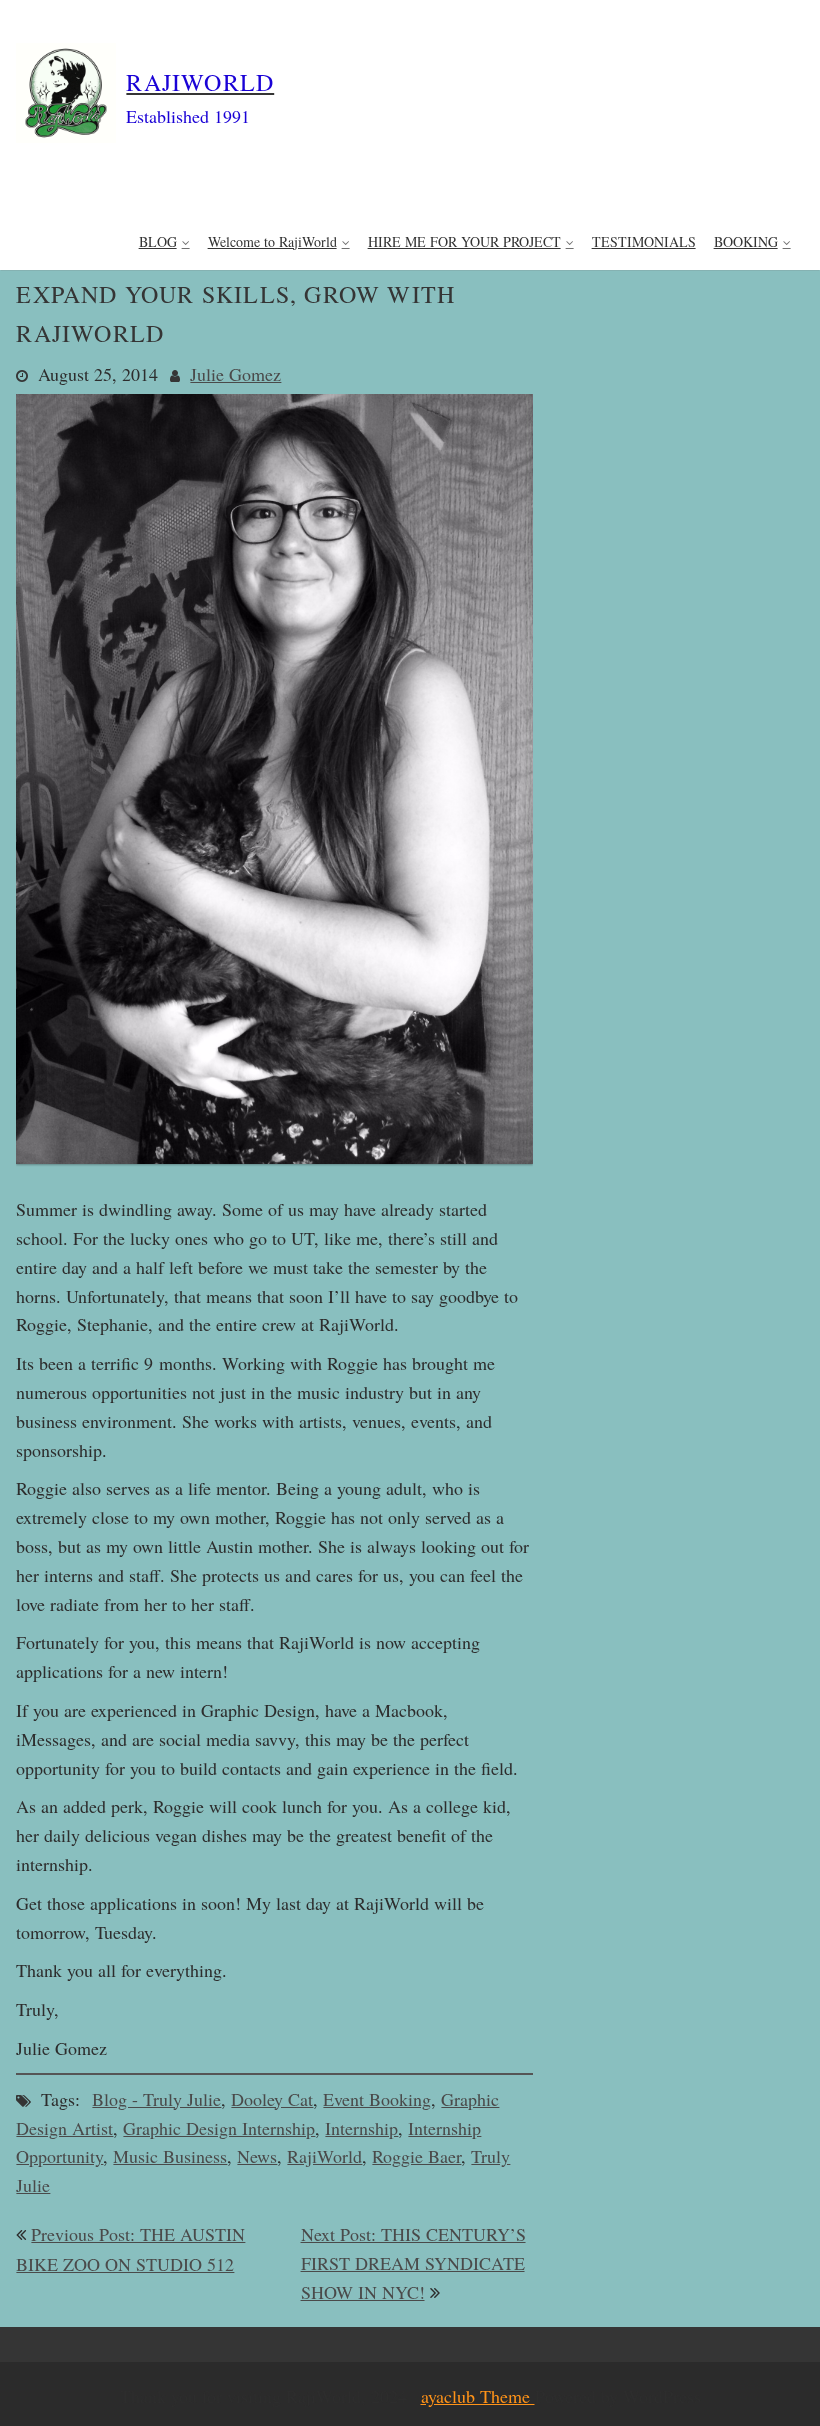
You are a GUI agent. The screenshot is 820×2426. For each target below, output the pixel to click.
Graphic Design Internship (219, 2128)
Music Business (170, 2156)
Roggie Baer (416, 2156)
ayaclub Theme (478, 2396)
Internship (361, 2128)
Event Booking (377, 2099)
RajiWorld (324, 2156)
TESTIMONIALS (644, 241)
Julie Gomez (235, 374)
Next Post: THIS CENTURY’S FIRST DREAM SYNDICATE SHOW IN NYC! (413, 2263)
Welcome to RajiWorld (272, 241)
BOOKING (746, 241)
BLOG (158, 241)
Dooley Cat (272, 2099)
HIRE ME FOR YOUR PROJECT (464, 241)
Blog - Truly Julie (156, 2099)
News (257, 2156)
